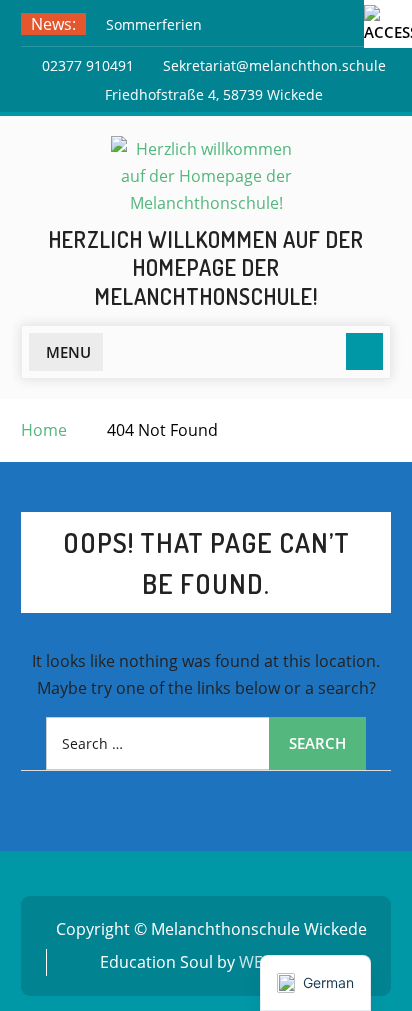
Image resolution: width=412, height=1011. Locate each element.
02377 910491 (88, 65)
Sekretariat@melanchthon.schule (274, 65)
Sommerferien (154, 24)
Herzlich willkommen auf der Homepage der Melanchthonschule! (206, 267)
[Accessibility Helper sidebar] (388, 24)
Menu (68, 352)
